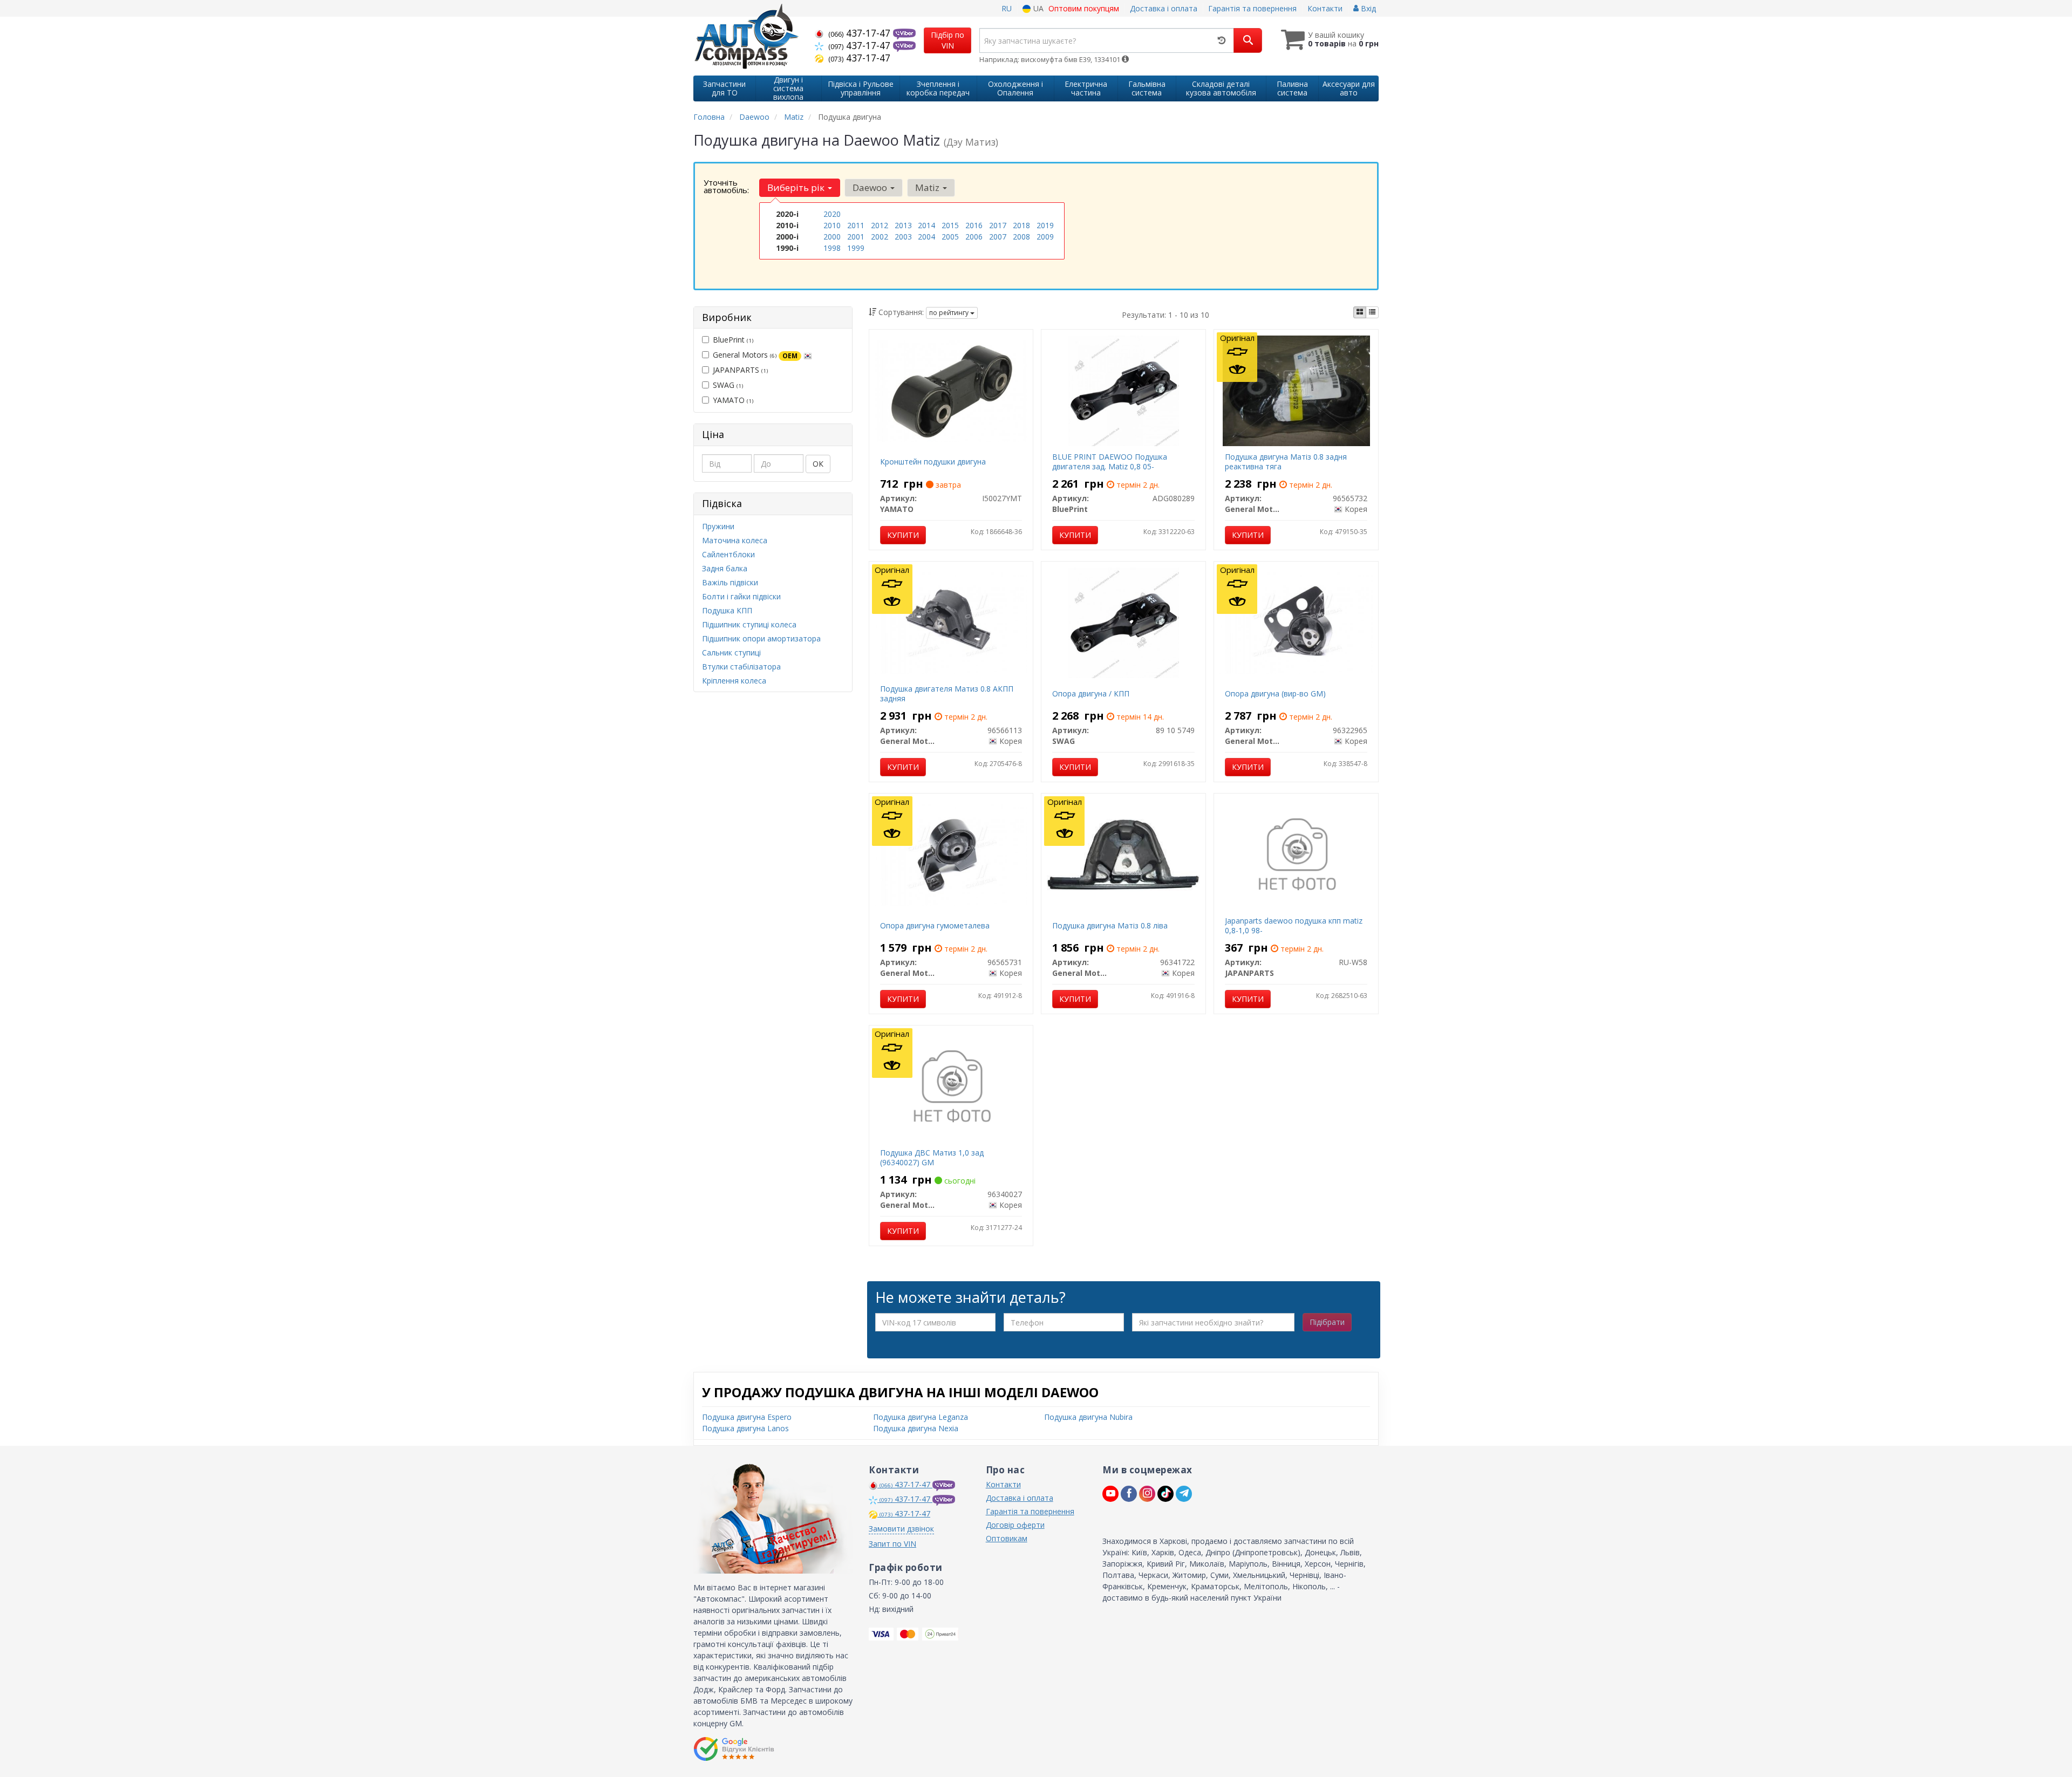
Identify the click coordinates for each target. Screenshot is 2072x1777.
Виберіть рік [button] (797, 187)
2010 (832, 225)
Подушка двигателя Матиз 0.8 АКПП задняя (947, 693)
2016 (974, 225)
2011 (856, 225)
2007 (998, 237)
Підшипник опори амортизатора (761, 638)
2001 (856, 237)
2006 (974, 237)
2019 (1045, 225)
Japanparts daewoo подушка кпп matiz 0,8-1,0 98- (1294, 925)
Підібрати (1327, 1322)
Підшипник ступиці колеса (749, 624)
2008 (1021, 237)
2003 (903, 237)
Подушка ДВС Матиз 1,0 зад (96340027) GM (932, 1157)
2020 (832, 214)
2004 (926, 237)
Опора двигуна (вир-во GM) (1275, 693)
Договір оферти (1015, 1525)
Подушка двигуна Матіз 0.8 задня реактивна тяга (1286, 462)
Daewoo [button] (871, 187)
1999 (856, 248)
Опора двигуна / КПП (1091, 693)
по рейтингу (950, 313)
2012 (880, 225)
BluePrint (733, 340)
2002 (880, 237)
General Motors (755, 355)
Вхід (1367, 8)
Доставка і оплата (1164, 8)
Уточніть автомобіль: (726, 186)
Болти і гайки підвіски (741, 596)
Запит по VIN (892, 1544)
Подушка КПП (727, 610)
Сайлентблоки (728, 554)
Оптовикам (1007, 1538)
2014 (926, 225)
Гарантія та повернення (1252, 8)
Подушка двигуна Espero (747, 1417)
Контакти (1325, 8)
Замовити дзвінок (901, 1529)
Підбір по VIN (948, 40)
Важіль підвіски (730, 582)
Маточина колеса (735, 540)
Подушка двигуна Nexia (916, 1428)
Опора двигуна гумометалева (935, 925)
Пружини (718, 526)
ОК (818, 464)
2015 (950, 225)
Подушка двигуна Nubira (1088, 1417)
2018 (1021, 225)
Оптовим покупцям (1084, 8)
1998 (832, 248)
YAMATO (733, 400)
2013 (903, 225)
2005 (950, 237)
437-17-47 (861, 33)
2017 (998, 225)
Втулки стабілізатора (741, 667)
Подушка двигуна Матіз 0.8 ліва (1110, 925)
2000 (832, 237)
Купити (903, 535)
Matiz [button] (928, 187)
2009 (1045, 237)
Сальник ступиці (731, 652)
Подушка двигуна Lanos (745, 1428)
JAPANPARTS (740, 370)
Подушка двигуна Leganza (921, 1417)
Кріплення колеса (734, 681)
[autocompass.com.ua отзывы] (735, 1749)
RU (1007, 8)
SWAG (728, 385)
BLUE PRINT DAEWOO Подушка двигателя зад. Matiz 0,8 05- (1110, 462)
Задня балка (725, 568)
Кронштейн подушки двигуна (933, 462)
